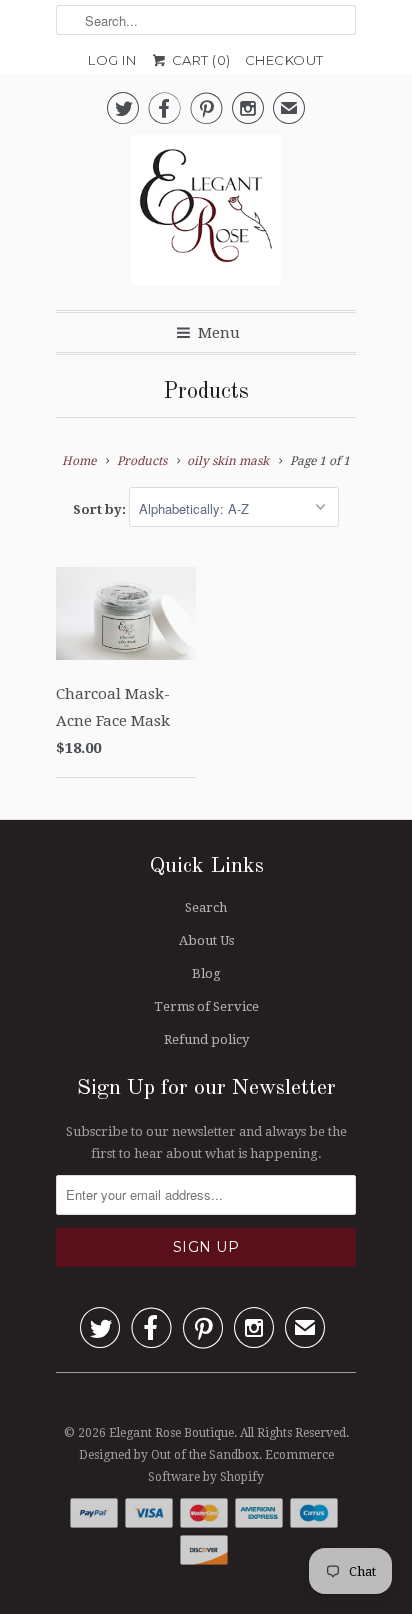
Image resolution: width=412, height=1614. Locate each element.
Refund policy (206, 1039)
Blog (206, 973)
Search (206, 907)
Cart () (199, 60)
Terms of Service (206, 1006)
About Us (206, 940)
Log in (112, 60)
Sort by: (101, 509)
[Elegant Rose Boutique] (206, 215)
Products (206, 392)
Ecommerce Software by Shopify (241, 1466)
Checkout (284, 60)
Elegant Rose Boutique (171, 1433)
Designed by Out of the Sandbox (169, 1455)
